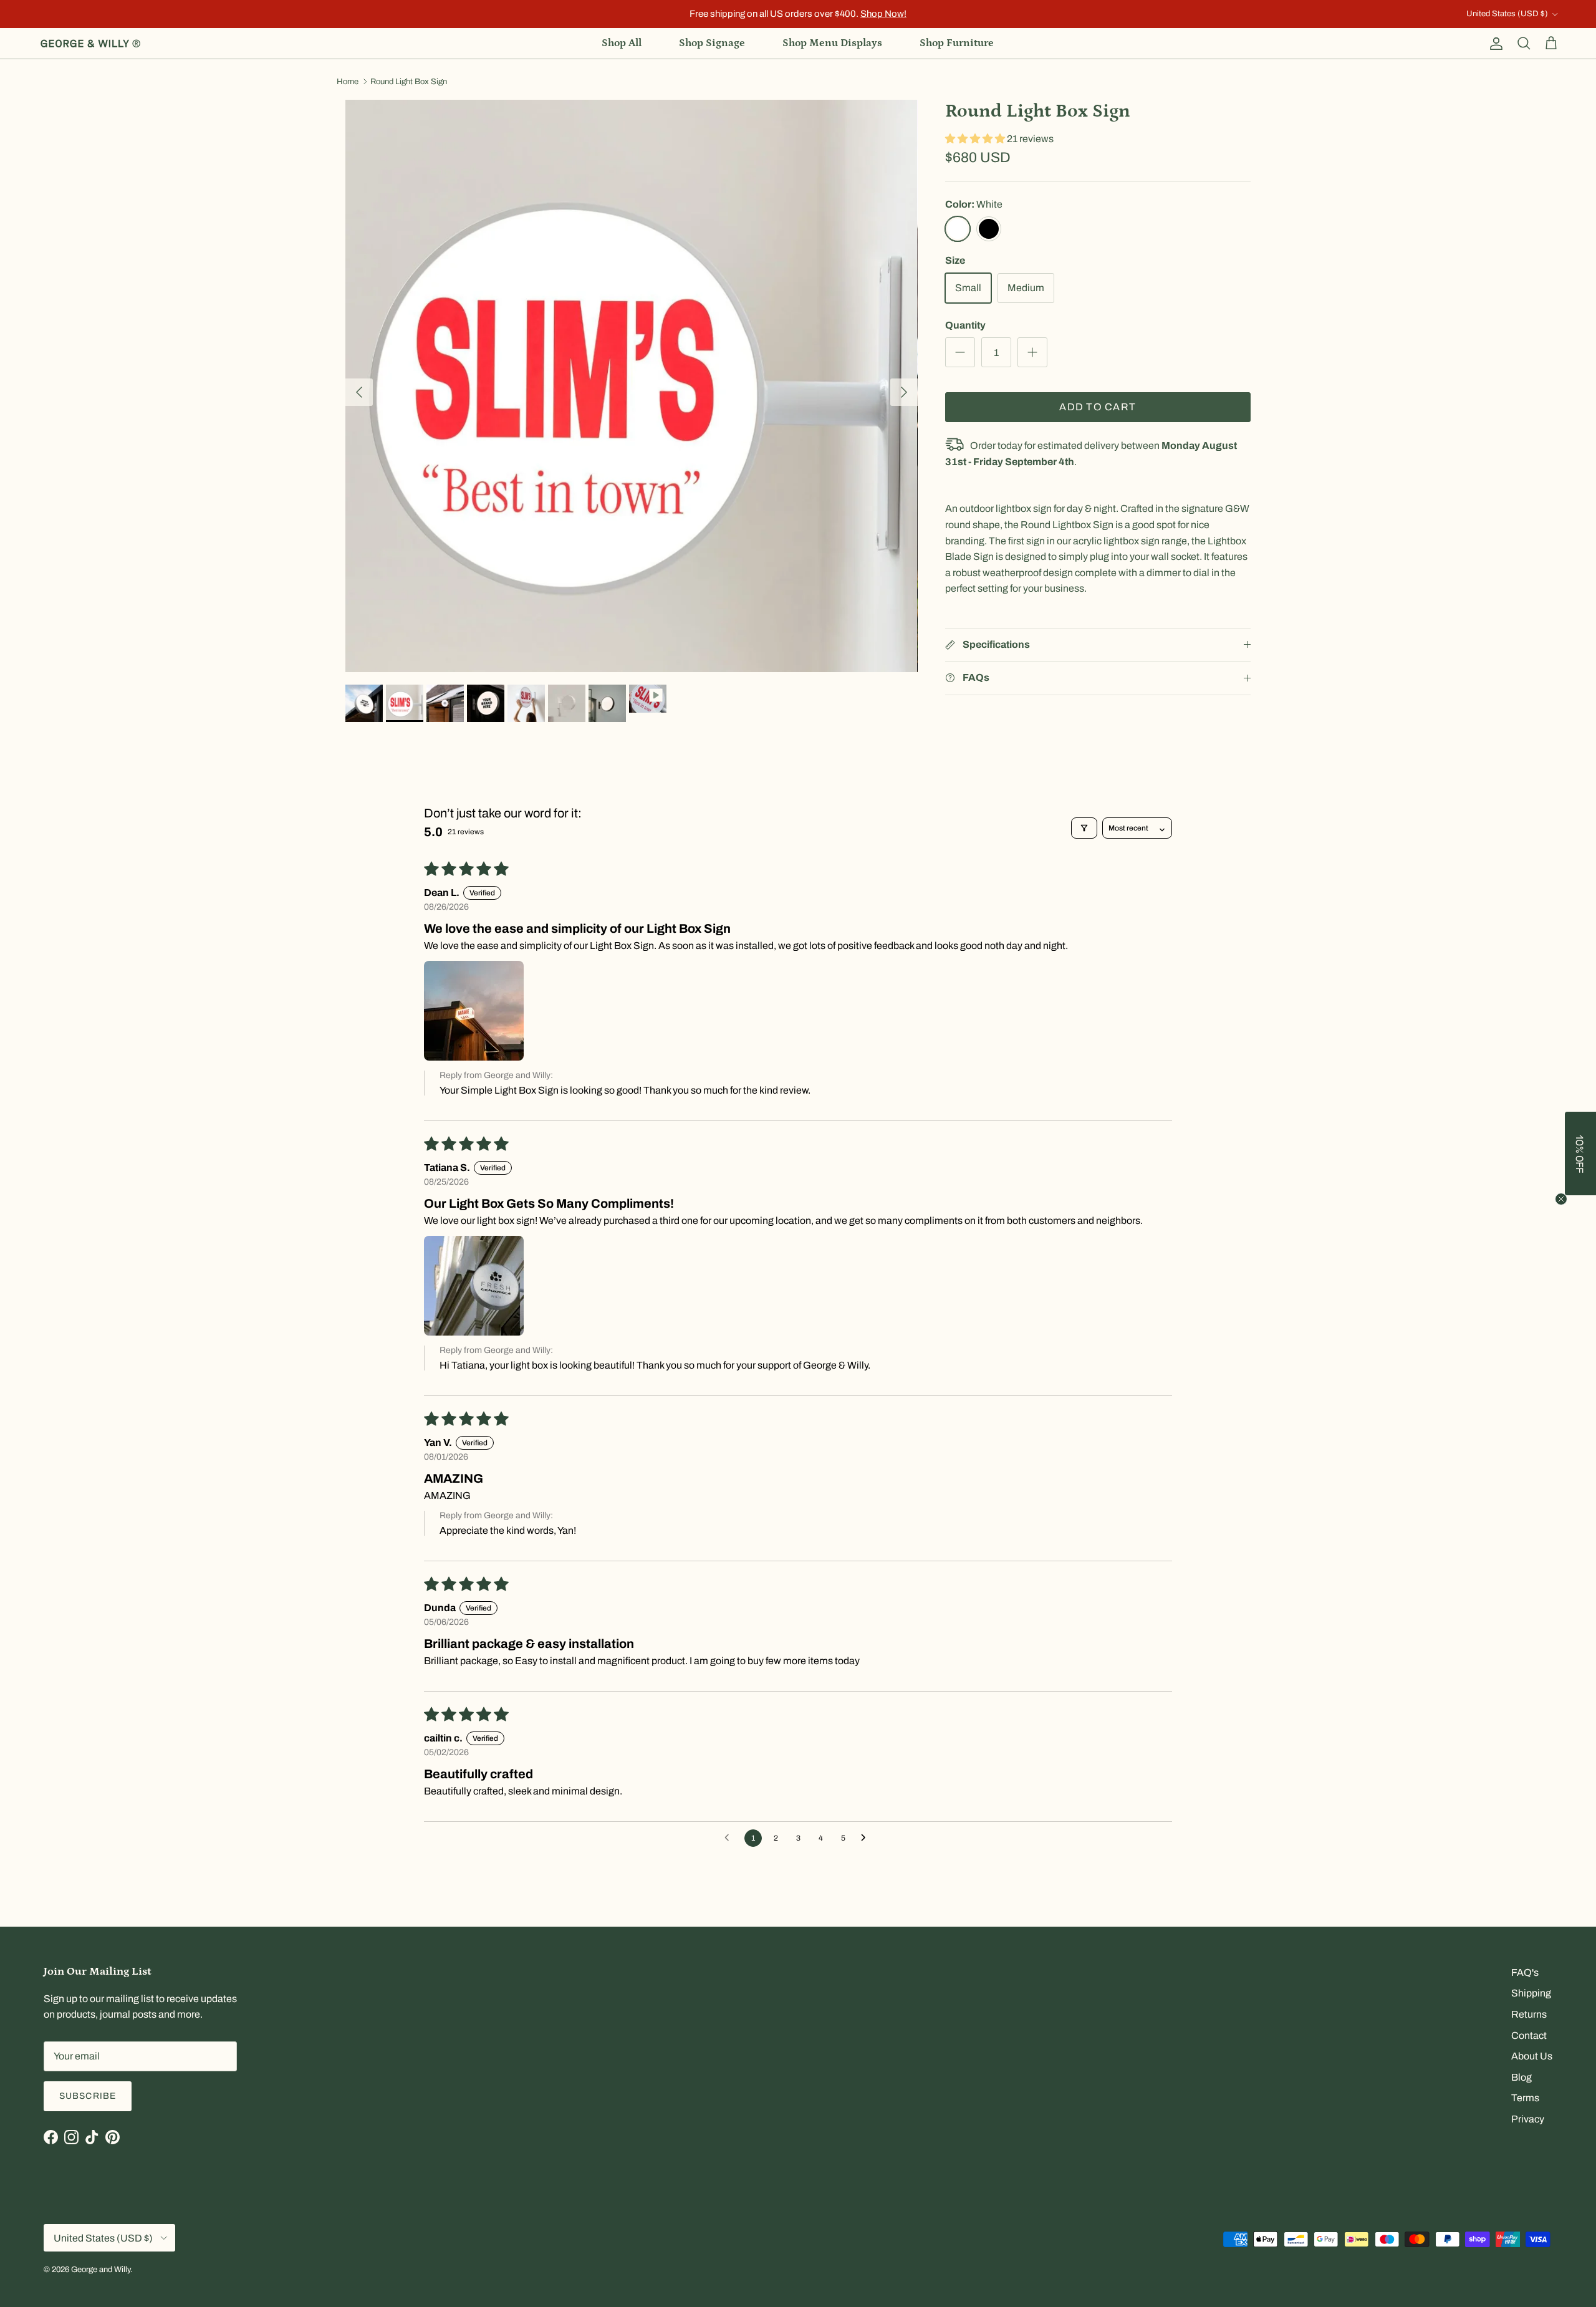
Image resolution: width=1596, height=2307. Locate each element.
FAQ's (1525, 1972)
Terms (1525, 2098)
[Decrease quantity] (960, 352)
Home (348, 82)
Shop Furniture (957, 43)
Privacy (1528, 2119)
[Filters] (1084, 828)
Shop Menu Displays (832, 43)
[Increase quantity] (1032, 352)
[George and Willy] (90, 44)
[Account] (1494, 44)
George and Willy (101, 2270)
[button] (976, 139)
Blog (1521, 2077)
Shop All (622, 43)
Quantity (965, 325)
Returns (1529, 2014)
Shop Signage (712, 43)
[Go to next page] (867, 1838)
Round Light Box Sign (409, 82)
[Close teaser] (1561, 1199)
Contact (1529, 2035)
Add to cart (1098, 407)
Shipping (1531, 1993)
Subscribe (88, 2096)
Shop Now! (883, 14)
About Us (1532, 2056)
